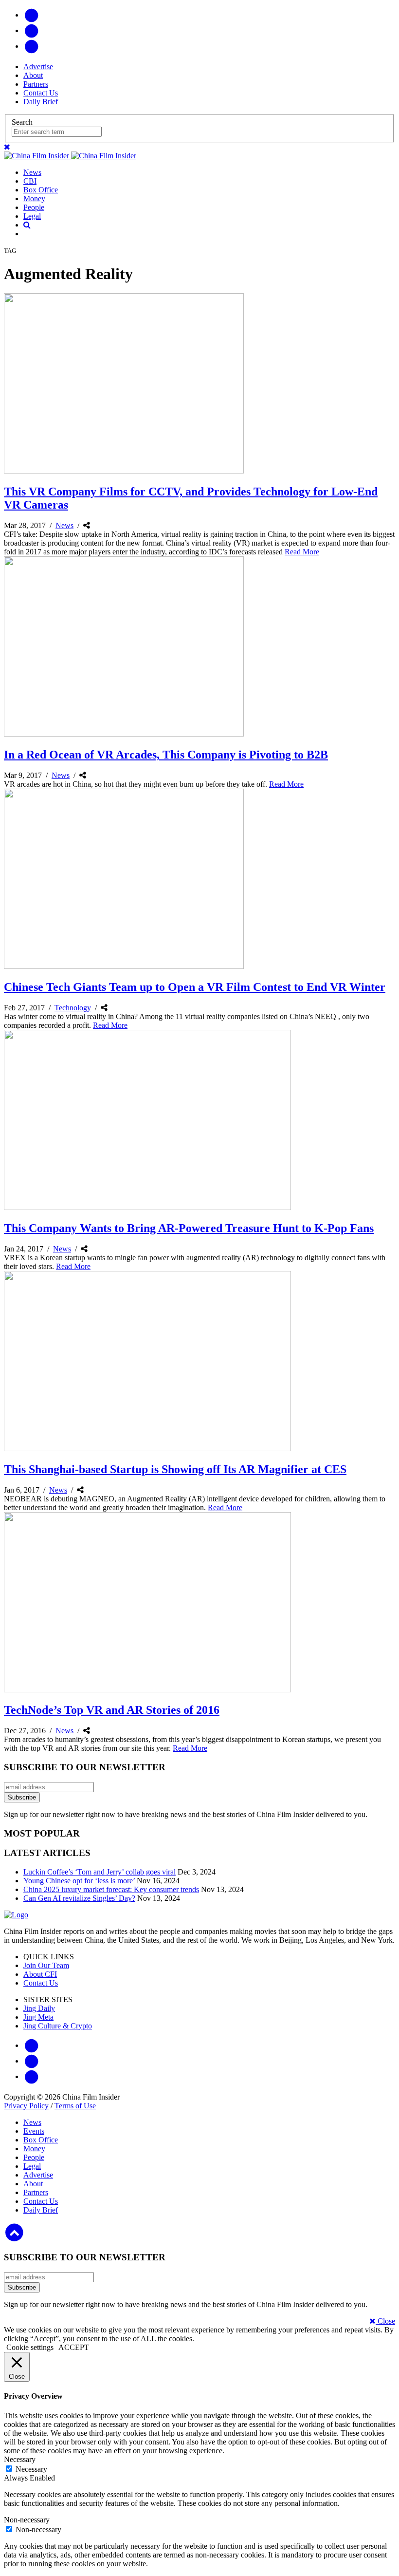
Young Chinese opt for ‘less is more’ (79, 1881)
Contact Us (41, 93)
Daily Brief (41, 102)
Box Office (41, 190)
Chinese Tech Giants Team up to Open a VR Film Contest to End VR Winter (195, 987)
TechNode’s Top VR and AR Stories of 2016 (112, 1710)
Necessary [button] (20, 2459)
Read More (302, 552)
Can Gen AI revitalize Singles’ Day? (79, 1898)
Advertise (38, 66)
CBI (30, 181)
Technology (73, 1008)
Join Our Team (46, 1965)
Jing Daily (39, 2008)
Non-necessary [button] (27, 2520)
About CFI (40, 1974)
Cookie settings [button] (30, 2347)
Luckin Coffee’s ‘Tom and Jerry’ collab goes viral (100, 1872)
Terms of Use (75, 2106)
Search (22, 122)
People (34, 207)
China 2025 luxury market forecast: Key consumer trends (111, 1889)
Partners (36, 84)
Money (34, 199)
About (33, 75)
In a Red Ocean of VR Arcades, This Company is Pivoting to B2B (166, 755)
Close (385, 2321)
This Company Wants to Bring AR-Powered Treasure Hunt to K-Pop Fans (189, 1228)
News (32, 172)
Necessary (31, 2469)
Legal (32, 216)
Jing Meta (38, 2017)
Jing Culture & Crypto (58, 2026)
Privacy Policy (26, 2106)
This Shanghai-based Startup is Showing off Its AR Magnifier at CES (175, 1469)
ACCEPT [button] (74, 2347)
